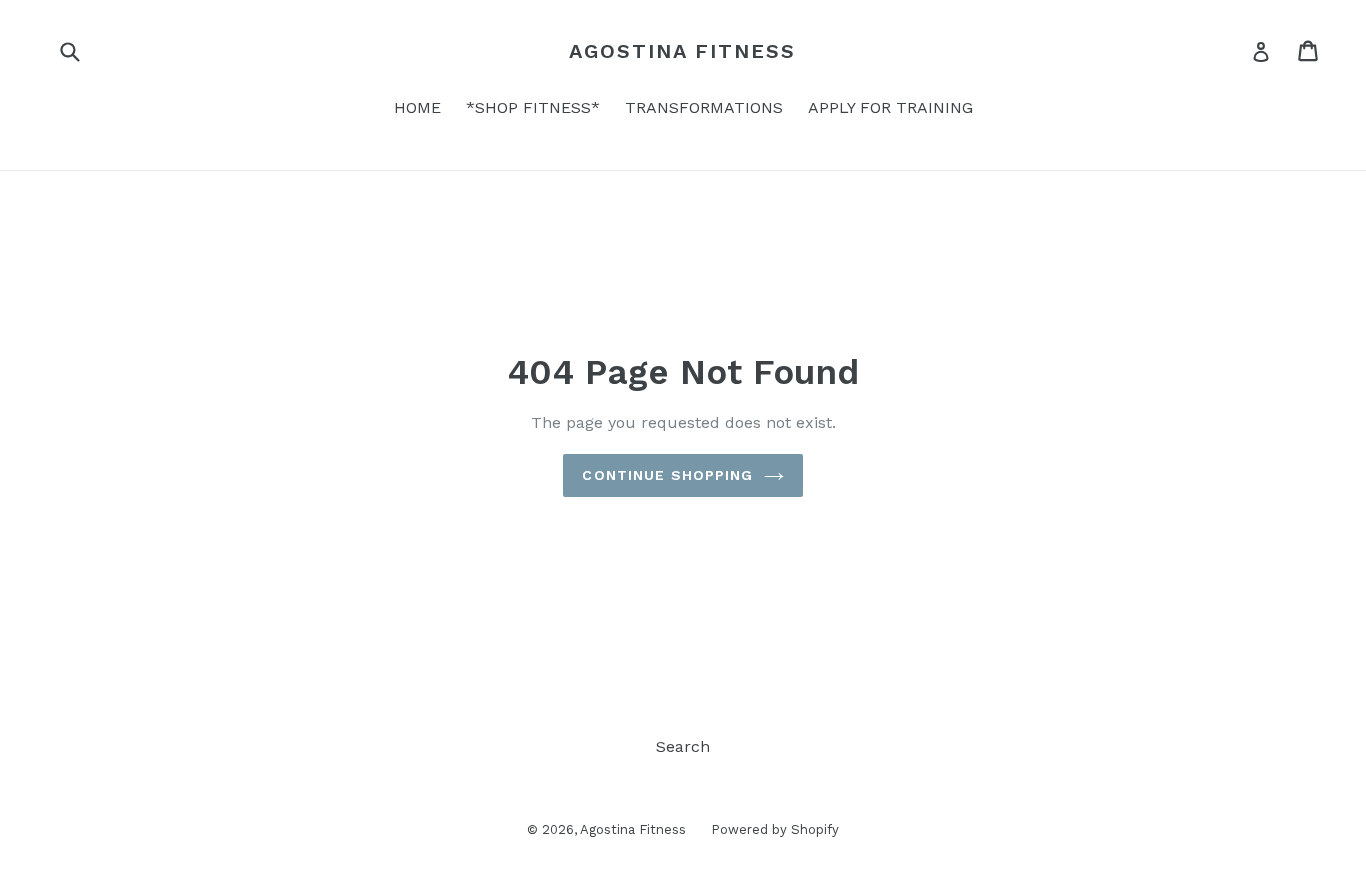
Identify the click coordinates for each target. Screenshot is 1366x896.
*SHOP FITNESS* (533, 107)
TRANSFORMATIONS (704, 107)
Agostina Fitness (682, 51)
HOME (417, 107)
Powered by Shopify (775, 829)
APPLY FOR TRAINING (890, 107)
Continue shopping (667, 475)
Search (683, 746)
